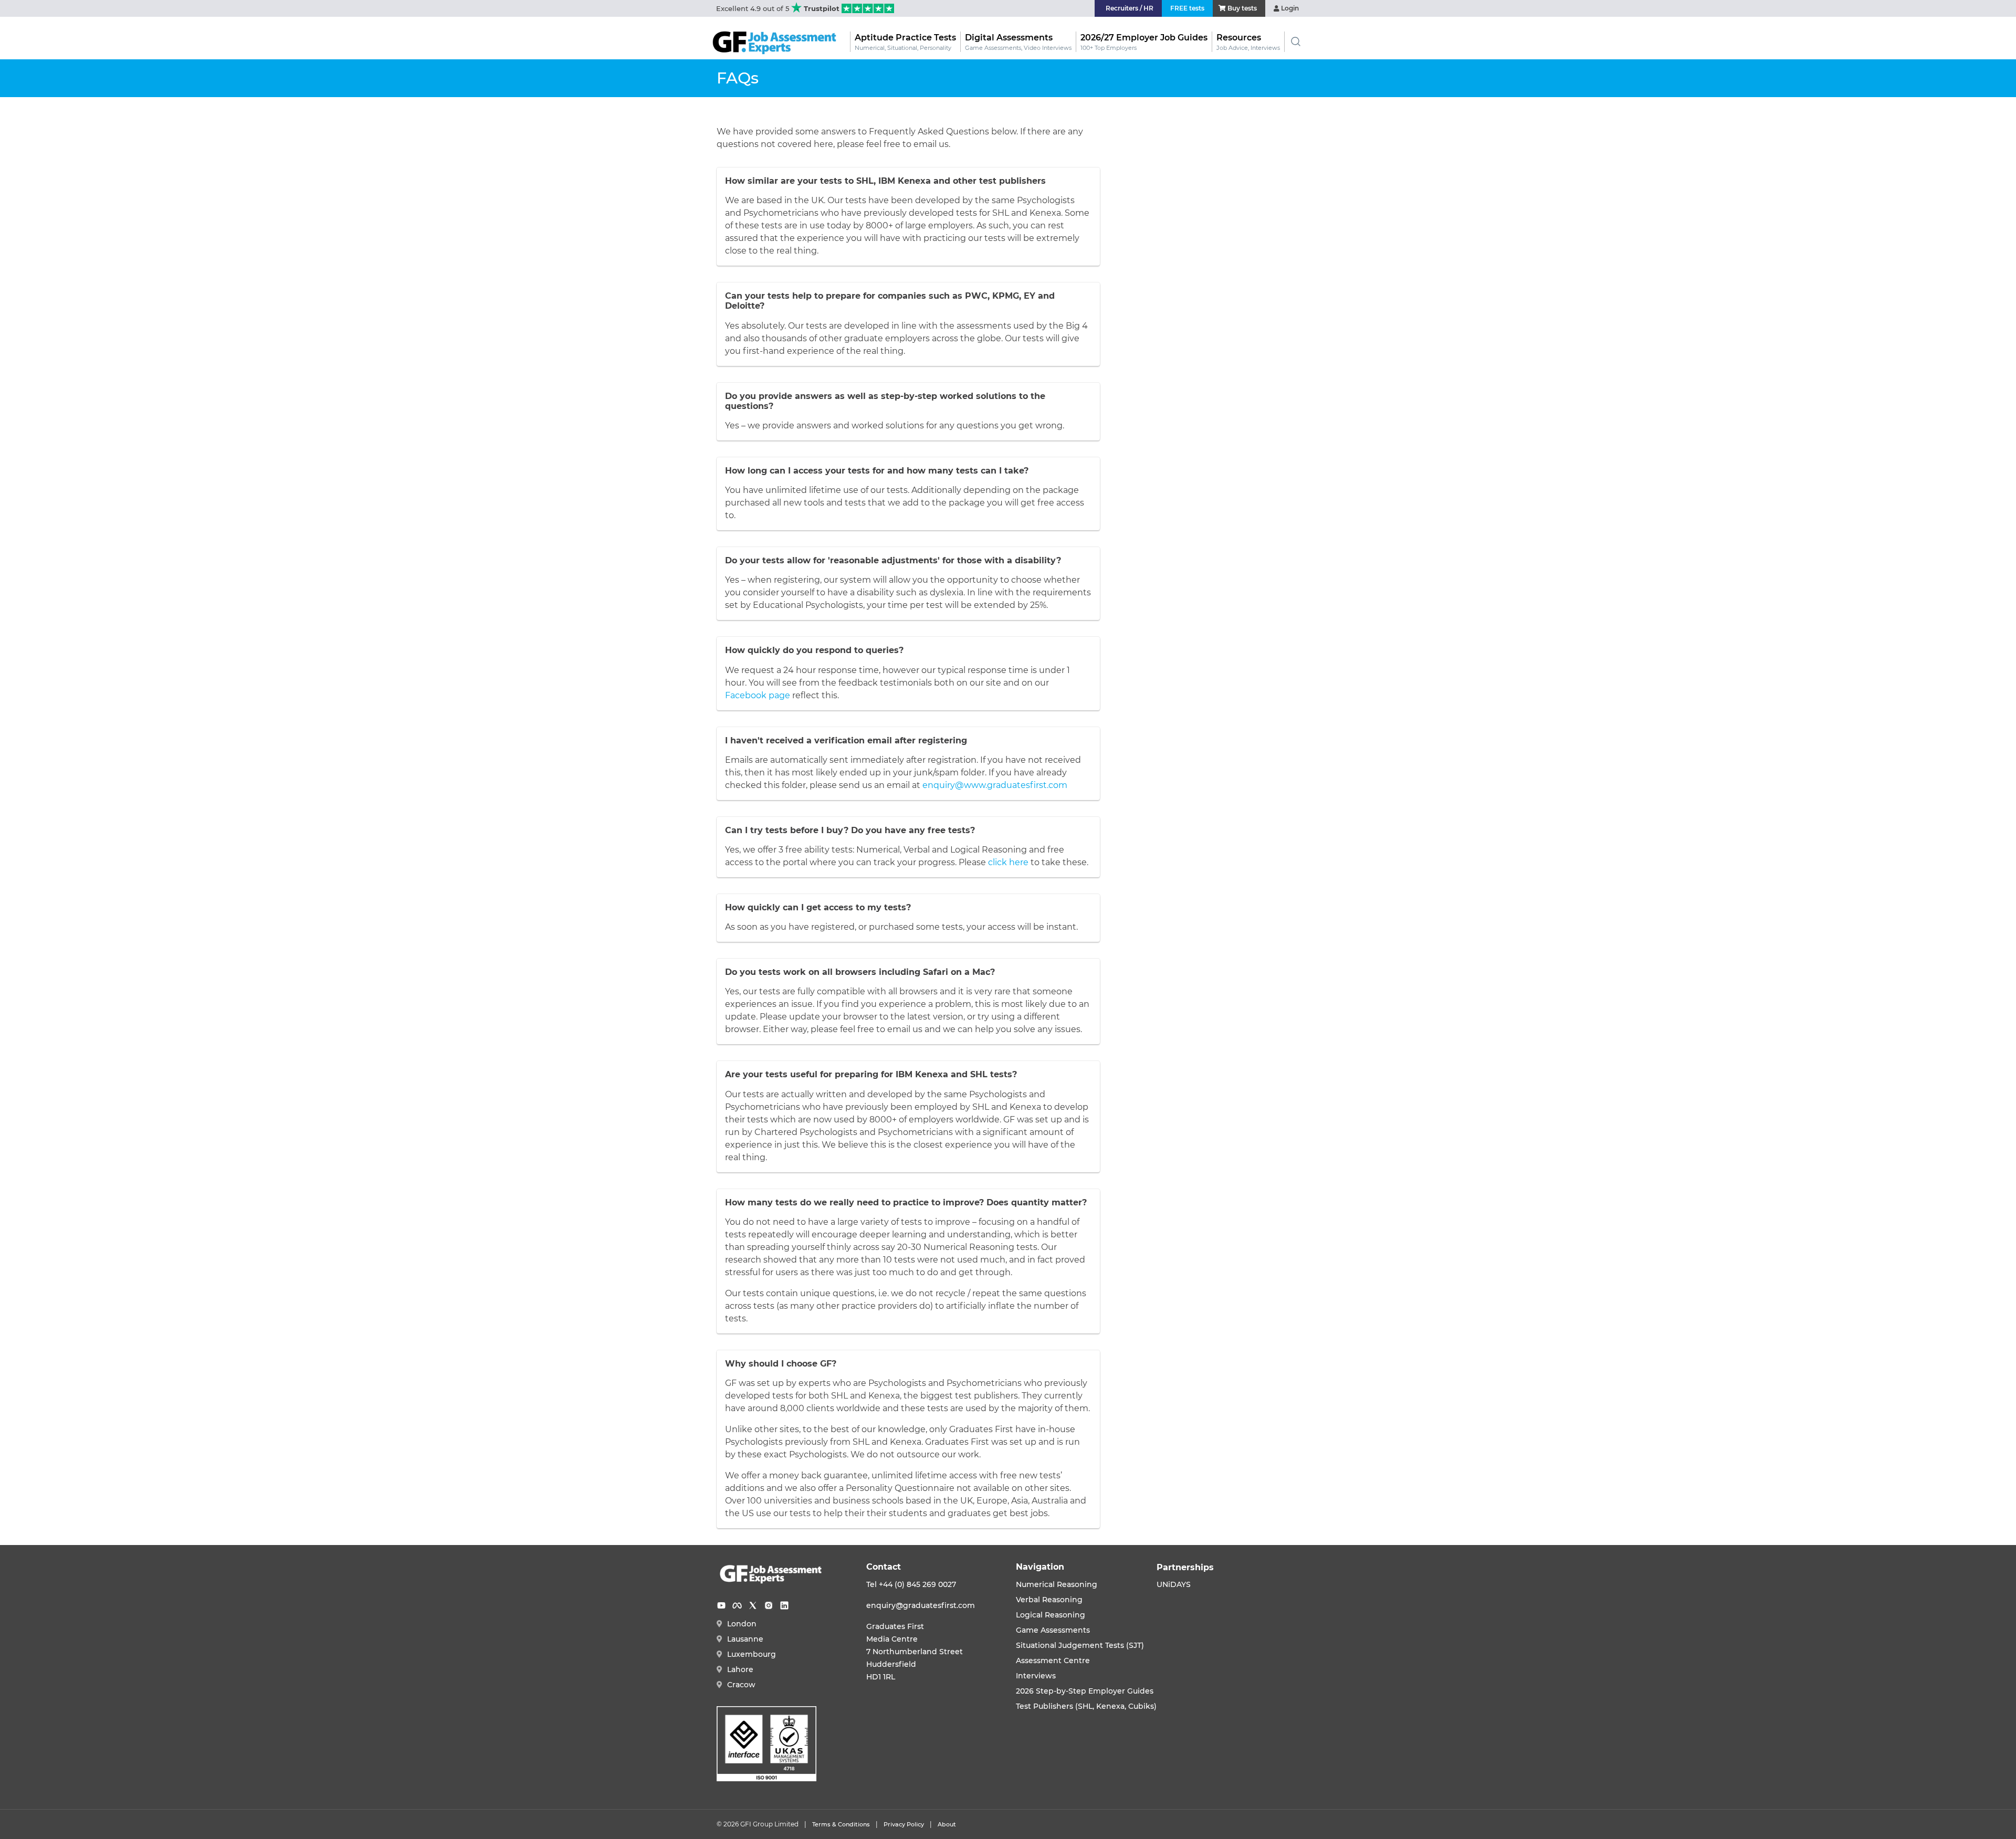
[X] (753, 1605)
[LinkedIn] (784, 1605)
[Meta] (737, 1605)
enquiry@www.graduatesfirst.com (995, 785)
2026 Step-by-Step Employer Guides (1085, 1691)
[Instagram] (769, 1605)
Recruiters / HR (1130, 8)
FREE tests (1187, 8)
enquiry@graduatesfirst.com (921, 1605)
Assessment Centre (1053, 1661)
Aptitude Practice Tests (905, 42)
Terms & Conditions (841, 1824)
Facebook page (758, 695)
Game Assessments (1053, 1630)
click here (1008, 862)
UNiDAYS (1174, 1584)
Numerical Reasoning (1057, 1584)
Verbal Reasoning (1049, 1600)
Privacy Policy (904, 1824)
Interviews (1036, 1676)
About (947, 1824)
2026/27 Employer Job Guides (1144, 42)
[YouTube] (721, 1605)
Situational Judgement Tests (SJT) (1080, 1645)
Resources (1248, 42)
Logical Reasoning (1051, 1615)
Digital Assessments (1018, 42)
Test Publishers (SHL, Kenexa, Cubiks (1085, 1706)
